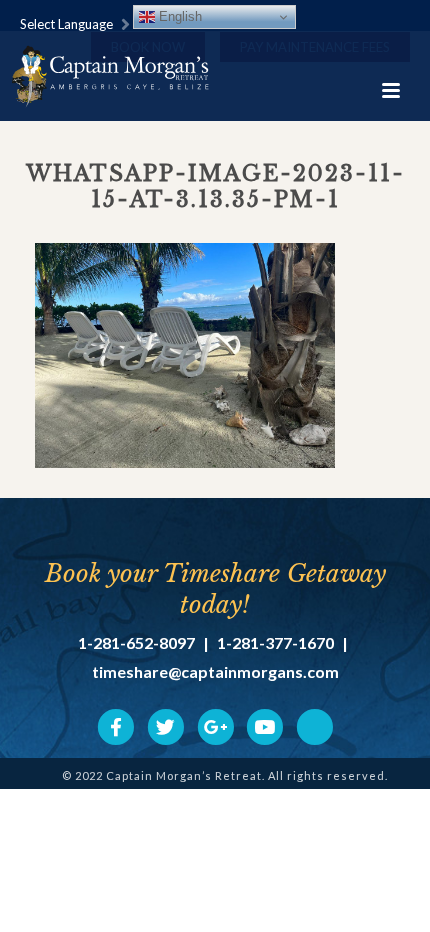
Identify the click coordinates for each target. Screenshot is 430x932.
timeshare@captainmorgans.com (215, 672)
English (178, 16)
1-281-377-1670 (275, 643)
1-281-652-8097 (136, 643)
